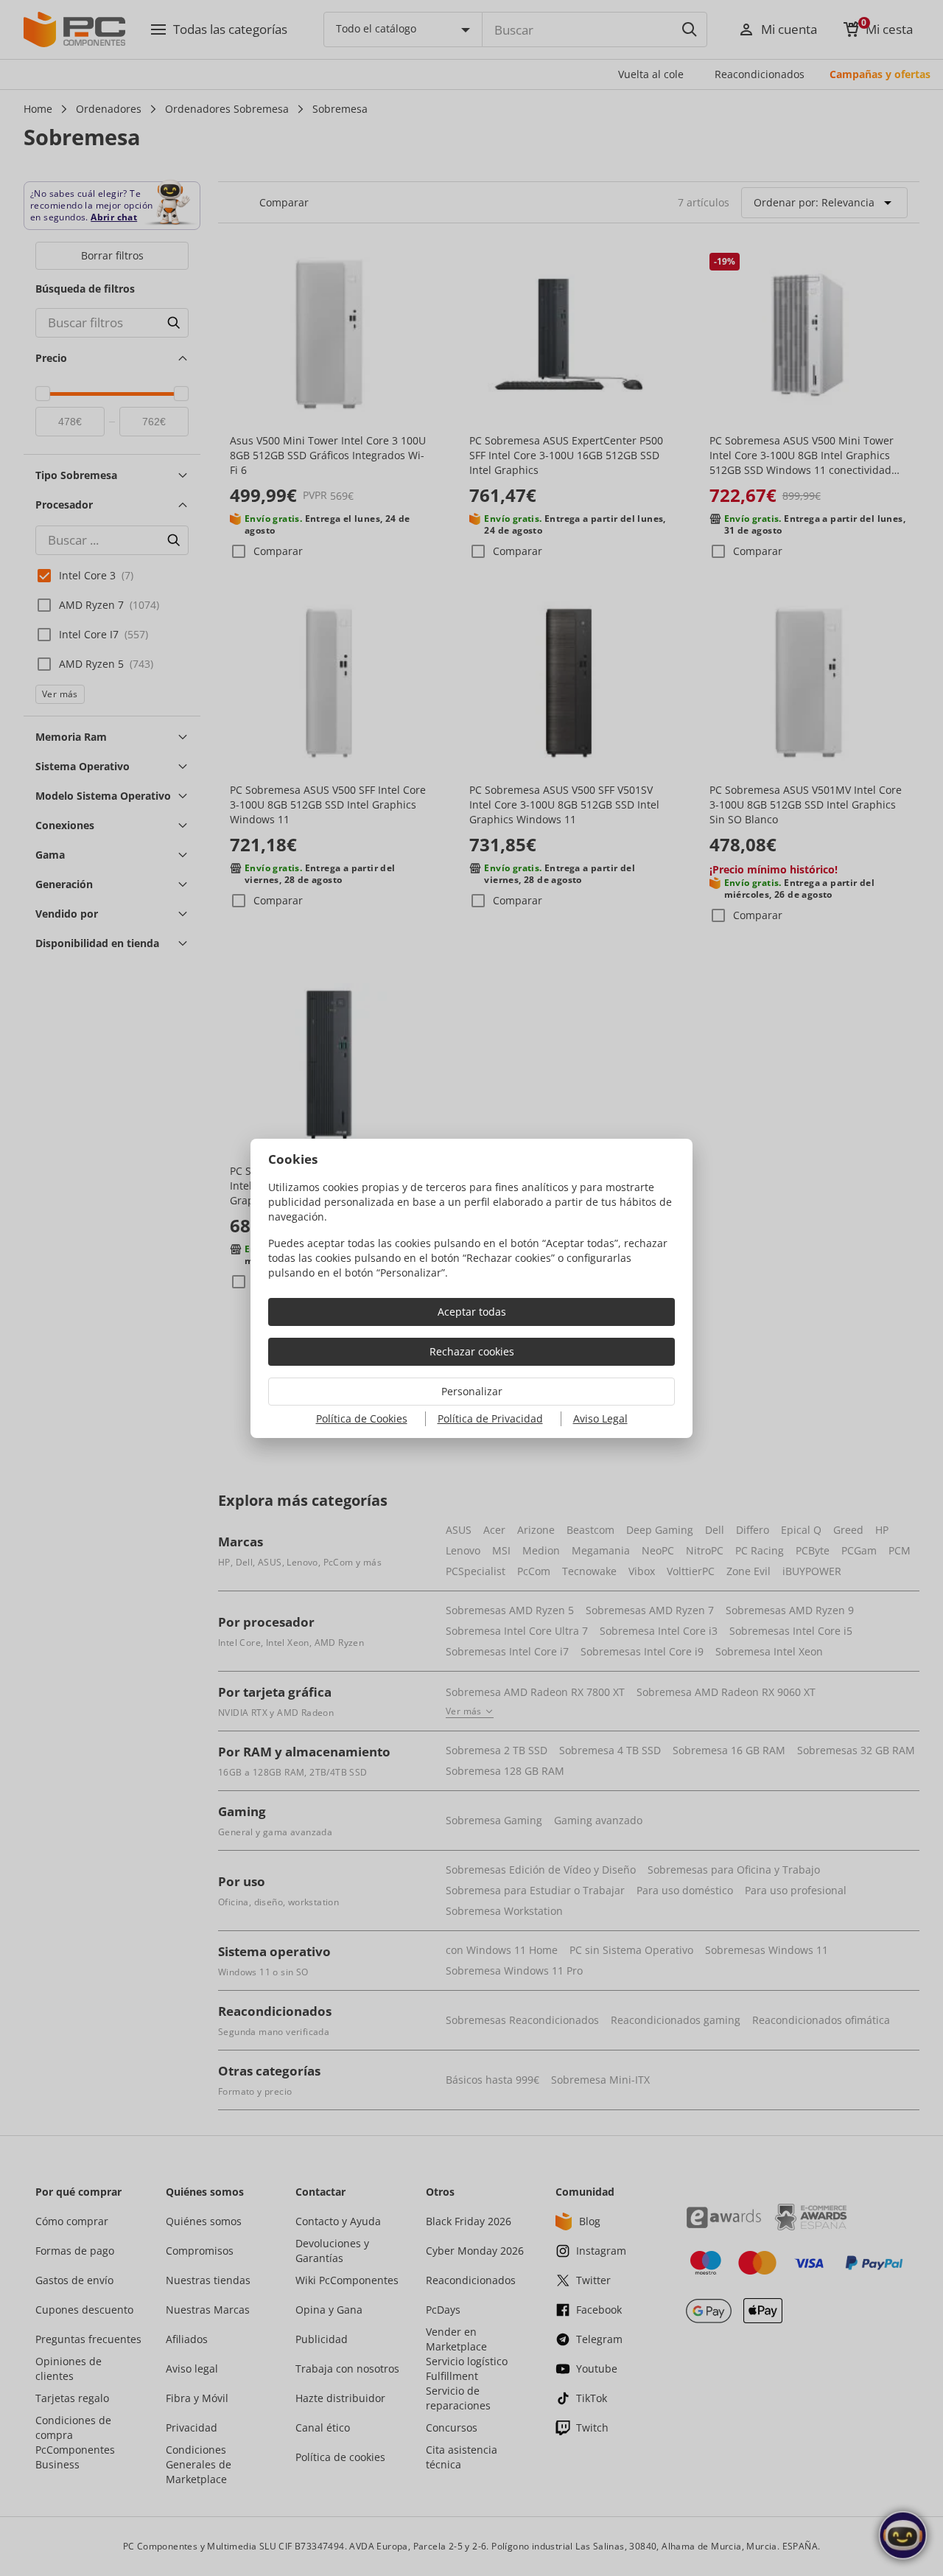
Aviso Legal (600, 1418)
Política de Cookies (362, 1418)
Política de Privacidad (490, 1418)
